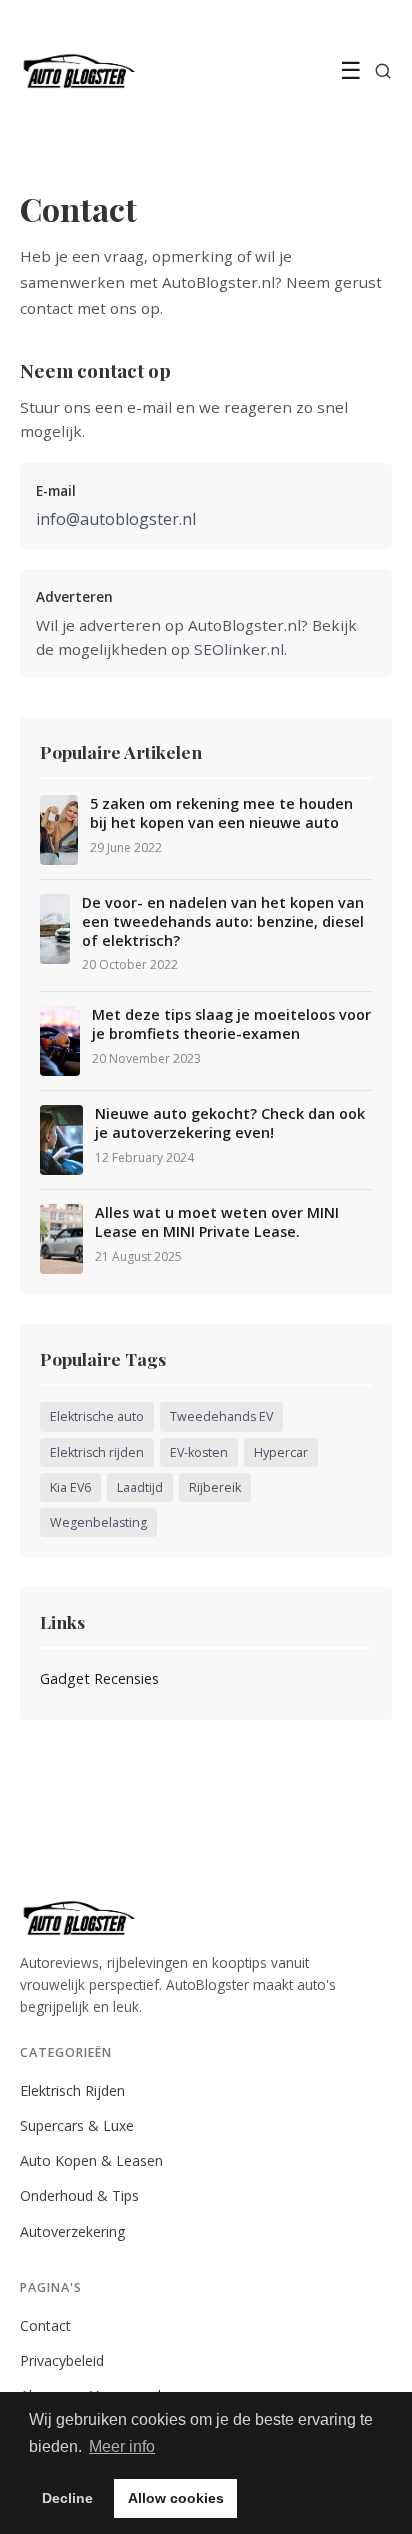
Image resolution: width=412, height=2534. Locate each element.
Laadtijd (140, 1487)
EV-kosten (199, 1452)
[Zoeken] (383, 71)
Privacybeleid (62, 2360)
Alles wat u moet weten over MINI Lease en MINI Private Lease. (217, 1222)
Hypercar (281, 1452)
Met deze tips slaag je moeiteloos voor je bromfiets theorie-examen (231, 1024)
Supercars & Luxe (77, 2125)
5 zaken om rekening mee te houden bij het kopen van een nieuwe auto (221, 813)
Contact (45, 2325)
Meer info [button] (122, 2446)
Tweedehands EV (221, 1416)
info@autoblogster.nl (116, 519)
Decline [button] (67, 2498)
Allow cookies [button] (176, 2498)
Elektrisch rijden (97, 1452)
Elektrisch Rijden (72, 2090)
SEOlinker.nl (239, 649)
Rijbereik (215, 1487)
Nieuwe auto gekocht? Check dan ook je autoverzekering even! (230, 1123)
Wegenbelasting (98, 1522)
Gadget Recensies (99, 1678)
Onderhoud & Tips (79, 2195)
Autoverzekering (73, 2231)
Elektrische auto (97, 1416)
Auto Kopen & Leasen (91, 2160)
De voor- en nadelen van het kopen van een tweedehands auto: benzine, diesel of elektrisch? (223, 921)
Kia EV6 (70, 1487)
